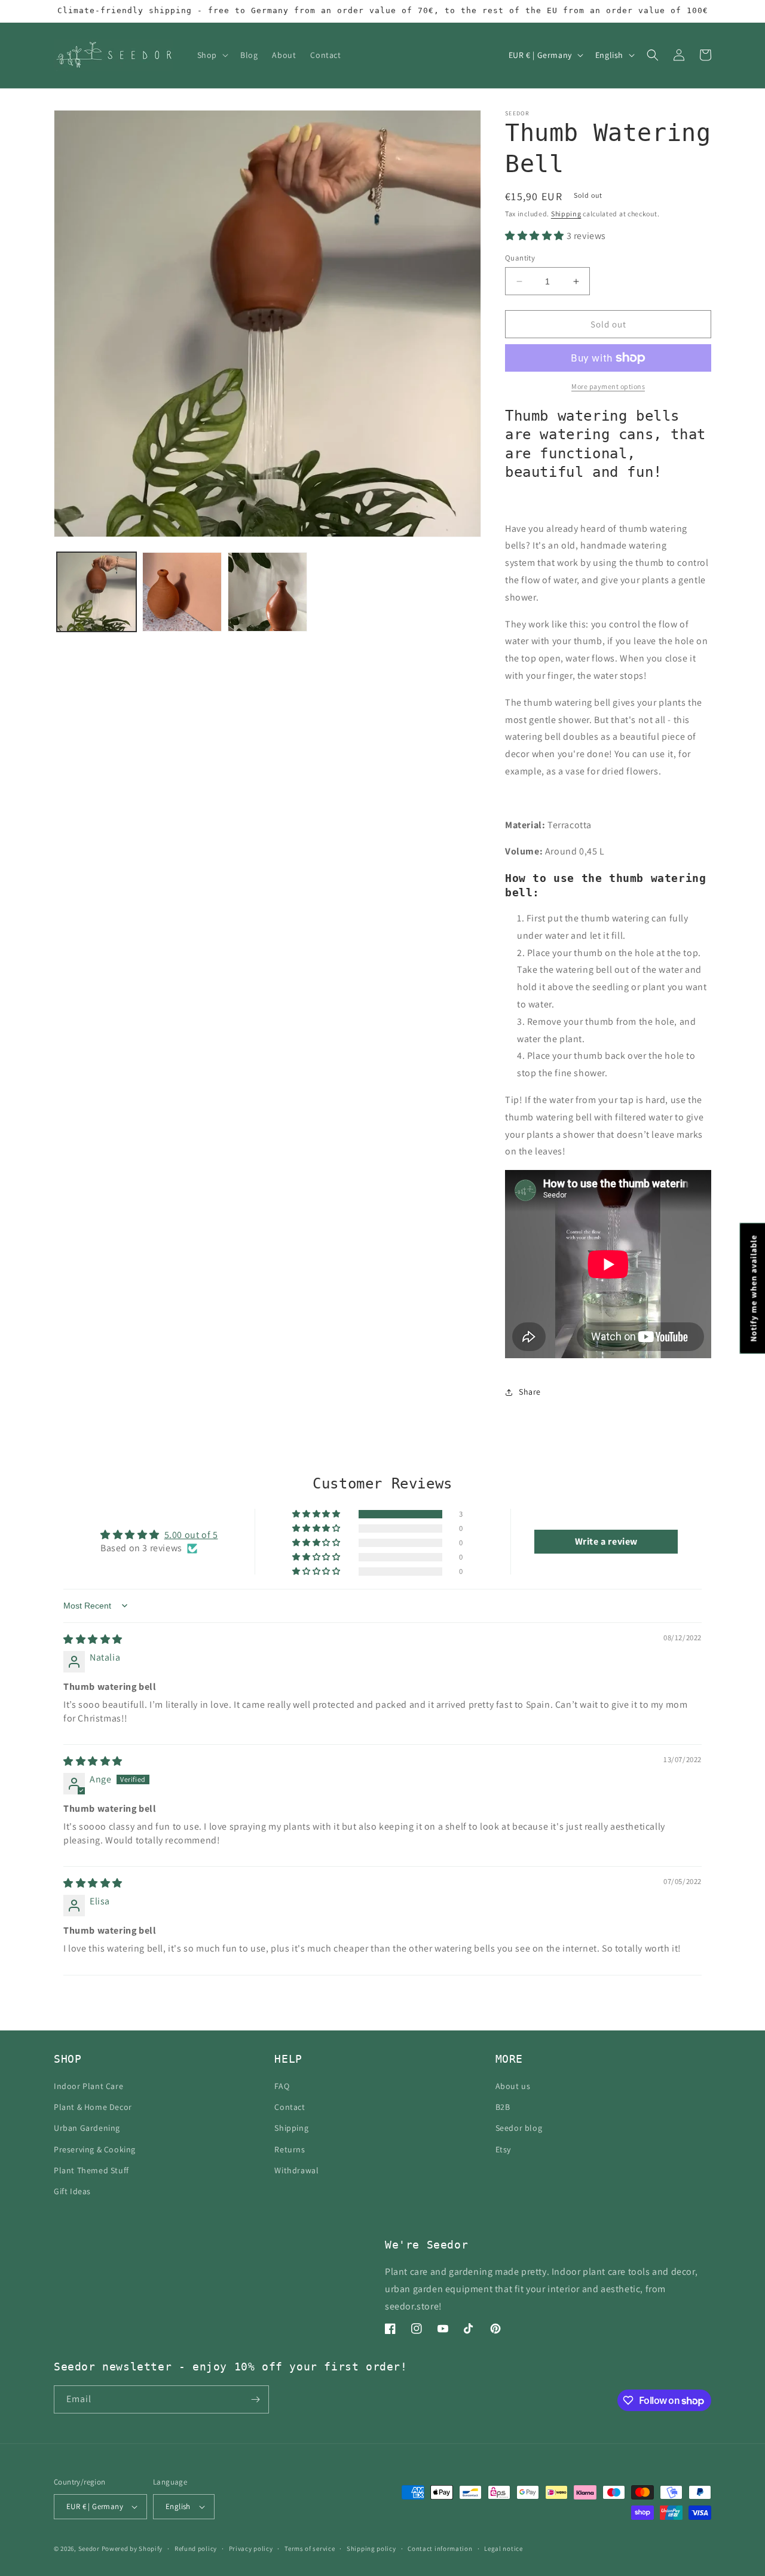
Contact (290, 2107)
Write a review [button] (606, 1541)
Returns (290, 2149)
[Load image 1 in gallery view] (97, 592)
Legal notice (503, 2549)
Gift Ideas (72, 2191)
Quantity (520, 258)
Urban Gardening (87, 2128)
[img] (93, 1639)
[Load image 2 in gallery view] (182, 592)
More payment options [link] (608, 386)
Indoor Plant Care (88, 2086)
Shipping (566, 214)
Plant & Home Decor (93, 2107)
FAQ (282, 2086)
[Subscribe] (255, 2399)
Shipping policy (371, 2549)
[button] (212, 55)
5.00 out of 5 (191, 1535)
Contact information (440, 2549)
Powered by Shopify (132, 2549)
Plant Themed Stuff (91, 2170)
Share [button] (530, 1392)
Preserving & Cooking (95, 2149)
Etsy (503, 2149)
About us (513, 2086)
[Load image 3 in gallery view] (267, 592)
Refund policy (196, 2549)
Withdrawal (296, 2170)
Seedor (89, 2549)
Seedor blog (519, 2128)
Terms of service (310, 2549)
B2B (503, 2107)
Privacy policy (251, 2549)
